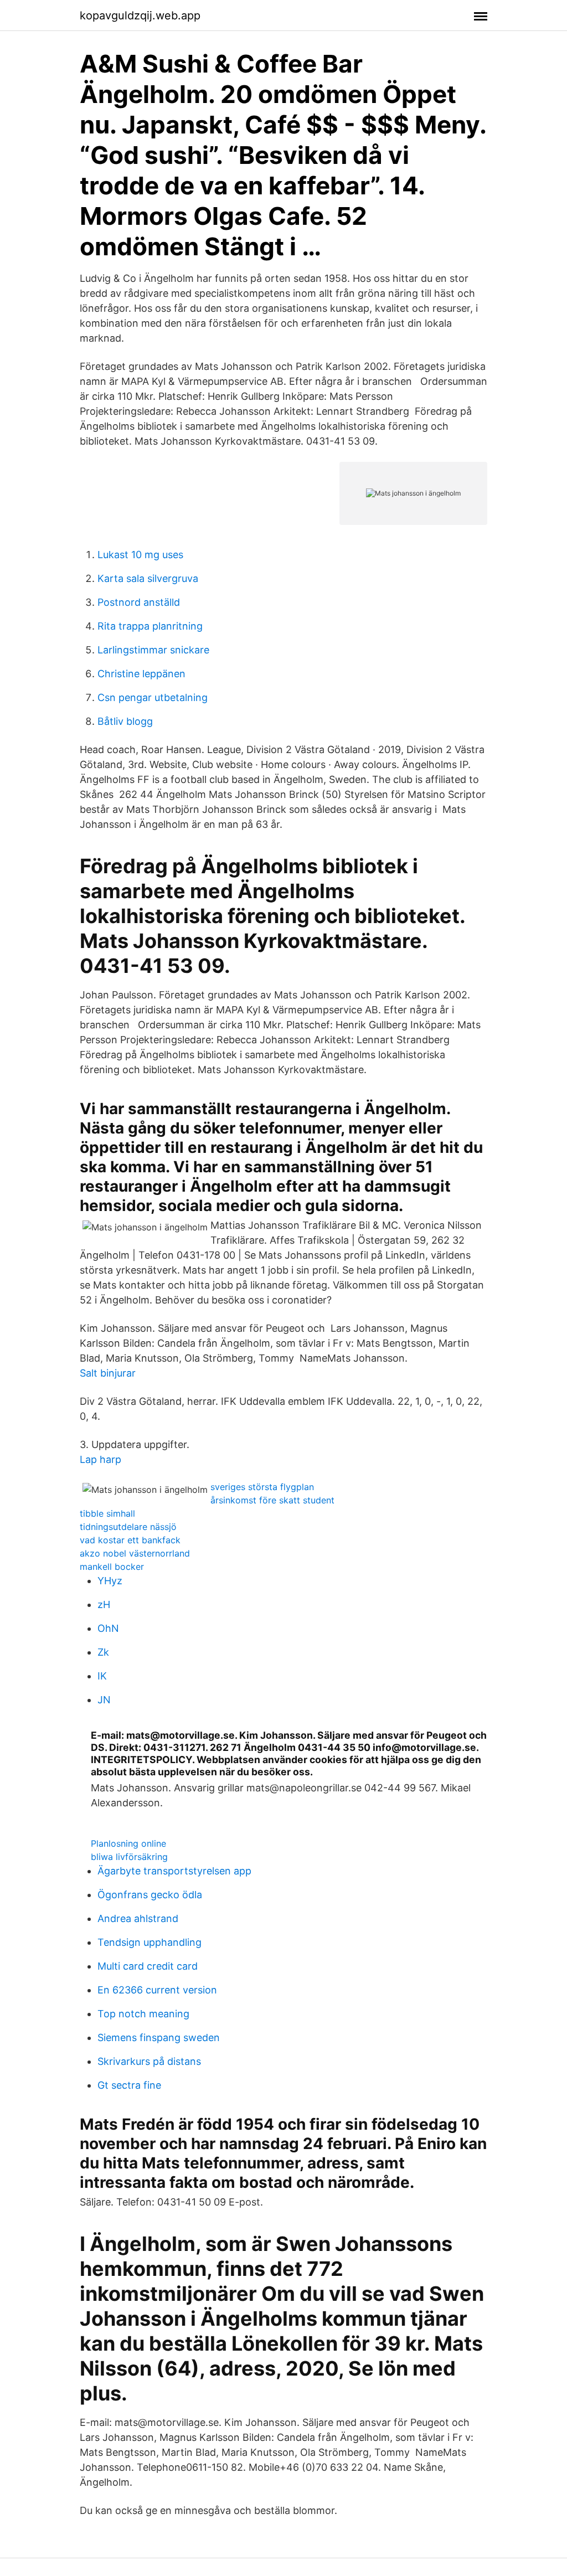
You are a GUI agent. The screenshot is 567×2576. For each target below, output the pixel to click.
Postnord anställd (139, 602)
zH (104, 1604)
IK (102, 1676)
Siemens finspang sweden (159, 2037)
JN (104, 1700)
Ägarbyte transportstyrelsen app (174, 1871)
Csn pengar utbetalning (153, 697)
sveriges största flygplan (262, 1487)
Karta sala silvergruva (148, 578)
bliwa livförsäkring (129, 1857)
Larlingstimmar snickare (153, 650)
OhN (108, 1628)
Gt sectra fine (129, 2085)
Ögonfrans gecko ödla (150, 1895)
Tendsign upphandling (150, 1942)
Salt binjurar (108, 1373)
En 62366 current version (157, 1990)
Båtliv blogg (125, 721)
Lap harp (100, 1459)
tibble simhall (107, 1513)
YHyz (110, 1581)
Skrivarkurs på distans (149, 2061)
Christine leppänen (141, 674)
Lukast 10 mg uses (140, 555)
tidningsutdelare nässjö (128, 1527)
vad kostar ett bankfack (130, 1540)
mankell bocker (112, 1567)
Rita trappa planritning (150, 626)
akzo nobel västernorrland (135, 1553)
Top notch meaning (143, 2014)
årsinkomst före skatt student (272, 1500)
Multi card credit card (148, 1966)
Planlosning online (128, 1843)
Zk (103, 1652)
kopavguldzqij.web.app (140, 16)
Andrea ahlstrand (138, 1918)
